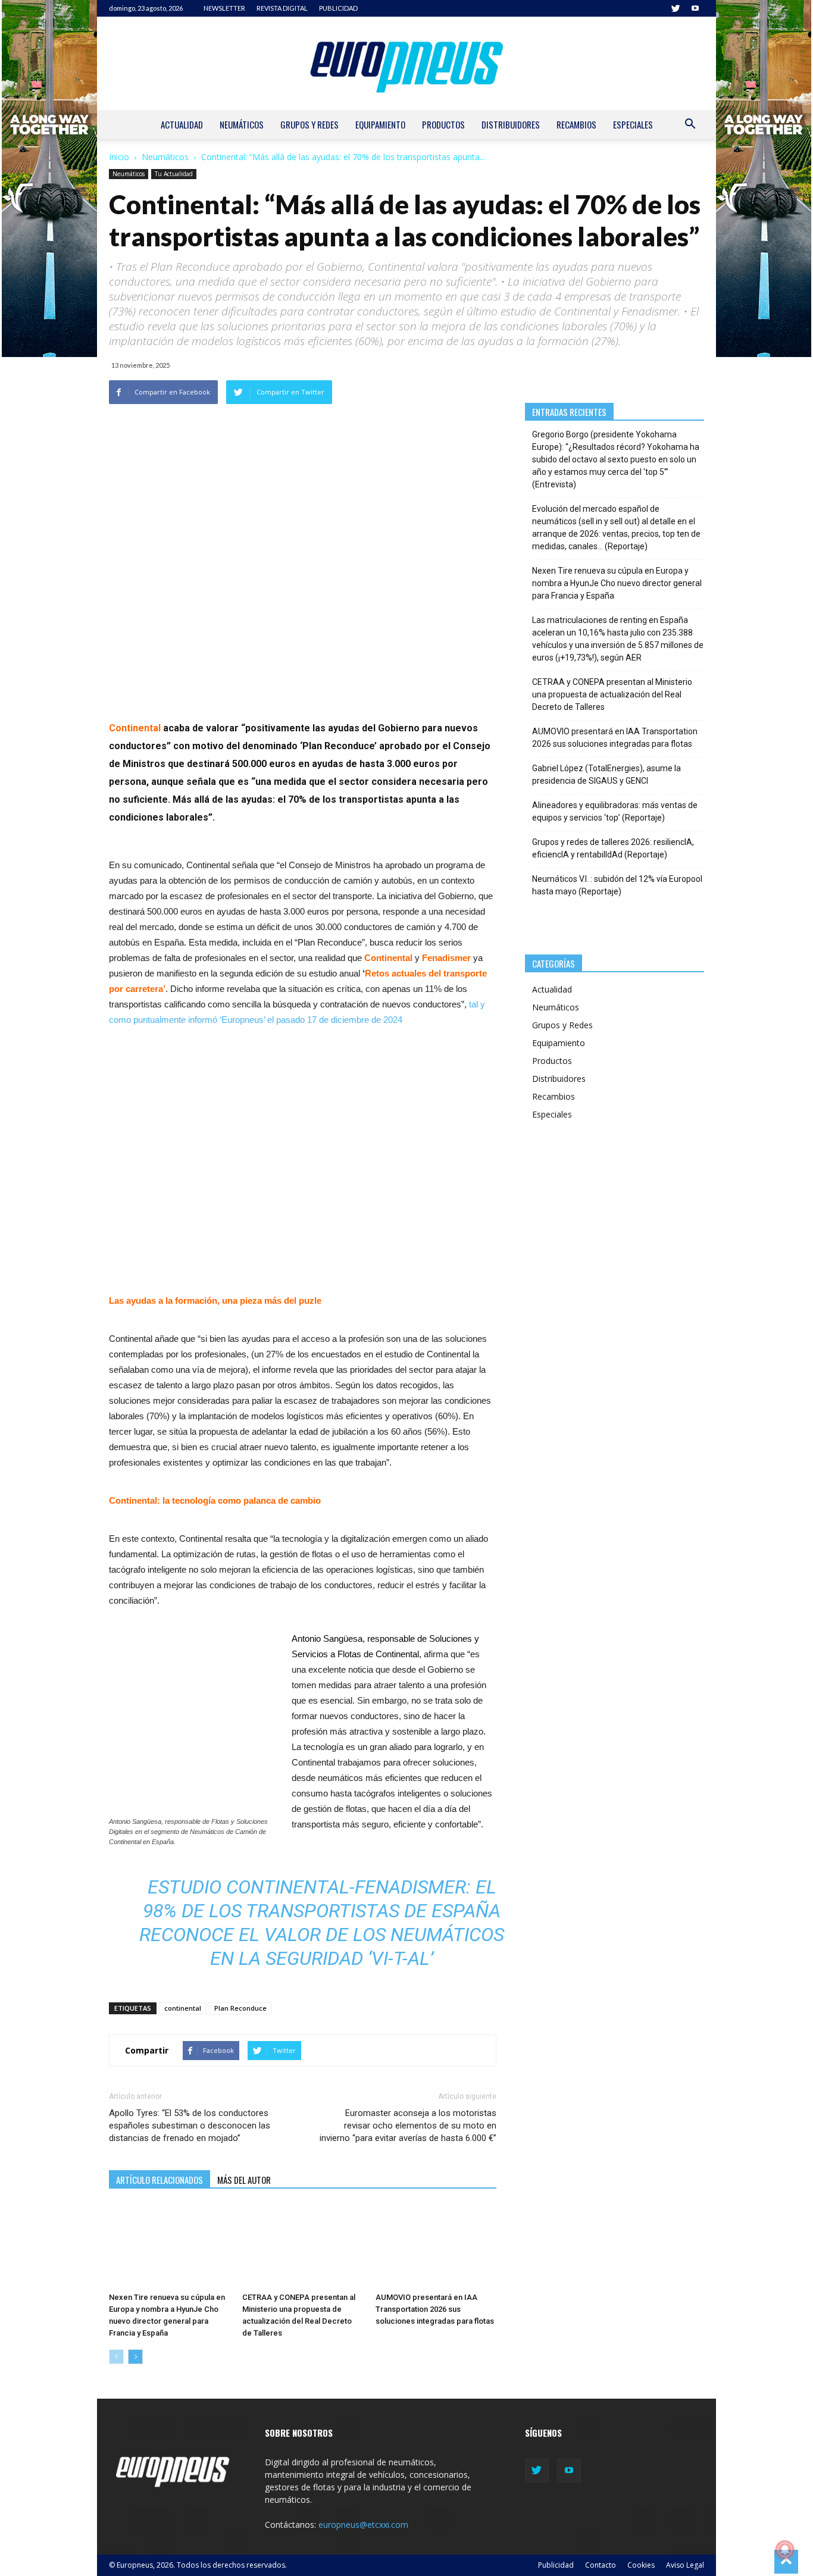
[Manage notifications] (785, 2550)
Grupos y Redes (309, 124)
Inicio (119, 157)
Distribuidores (511, 124)
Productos (443, 124)
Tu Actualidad (174, 174)
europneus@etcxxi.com (363, 2525)
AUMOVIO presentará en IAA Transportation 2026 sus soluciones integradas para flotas (435, 2309)
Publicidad (556, 2565)
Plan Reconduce (240, 2008)
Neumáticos (242, 124)
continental (183, 2008)
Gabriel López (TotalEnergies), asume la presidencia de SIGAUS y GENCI (606, 774)
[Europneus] (406, 63)
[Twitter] (676, 8)
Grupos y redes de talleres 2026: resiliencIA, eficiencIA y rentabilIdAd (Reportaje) (613, 848)
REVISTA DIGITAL (282, 8)
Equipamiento (380, 124)
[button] (690, 125)
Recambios (576, 124)
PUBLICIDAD (338, 8)
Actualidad (182, 124)
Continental (135, 728)
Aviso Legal (685, 2565)
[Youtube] (695, 8)
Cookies (641, 2565)
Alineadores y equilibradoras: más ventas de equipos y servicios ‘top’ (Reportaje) (615, 811)
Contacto (601, 2565)
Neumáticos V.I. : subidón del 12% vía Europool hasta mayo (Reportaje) (617, 885)
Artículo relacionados (160, 2180)
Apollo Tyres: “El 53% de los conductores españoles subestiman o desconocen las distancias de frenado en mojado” (190, 2126)
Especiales (633, 124)
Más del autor (244, 2180)
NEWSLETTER (224, 8)
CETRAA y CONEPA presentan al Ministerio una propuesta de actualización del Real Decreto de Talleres (612, 694)
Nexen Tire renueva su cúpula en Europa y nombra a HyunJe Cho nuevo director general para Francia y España (617, 583)
